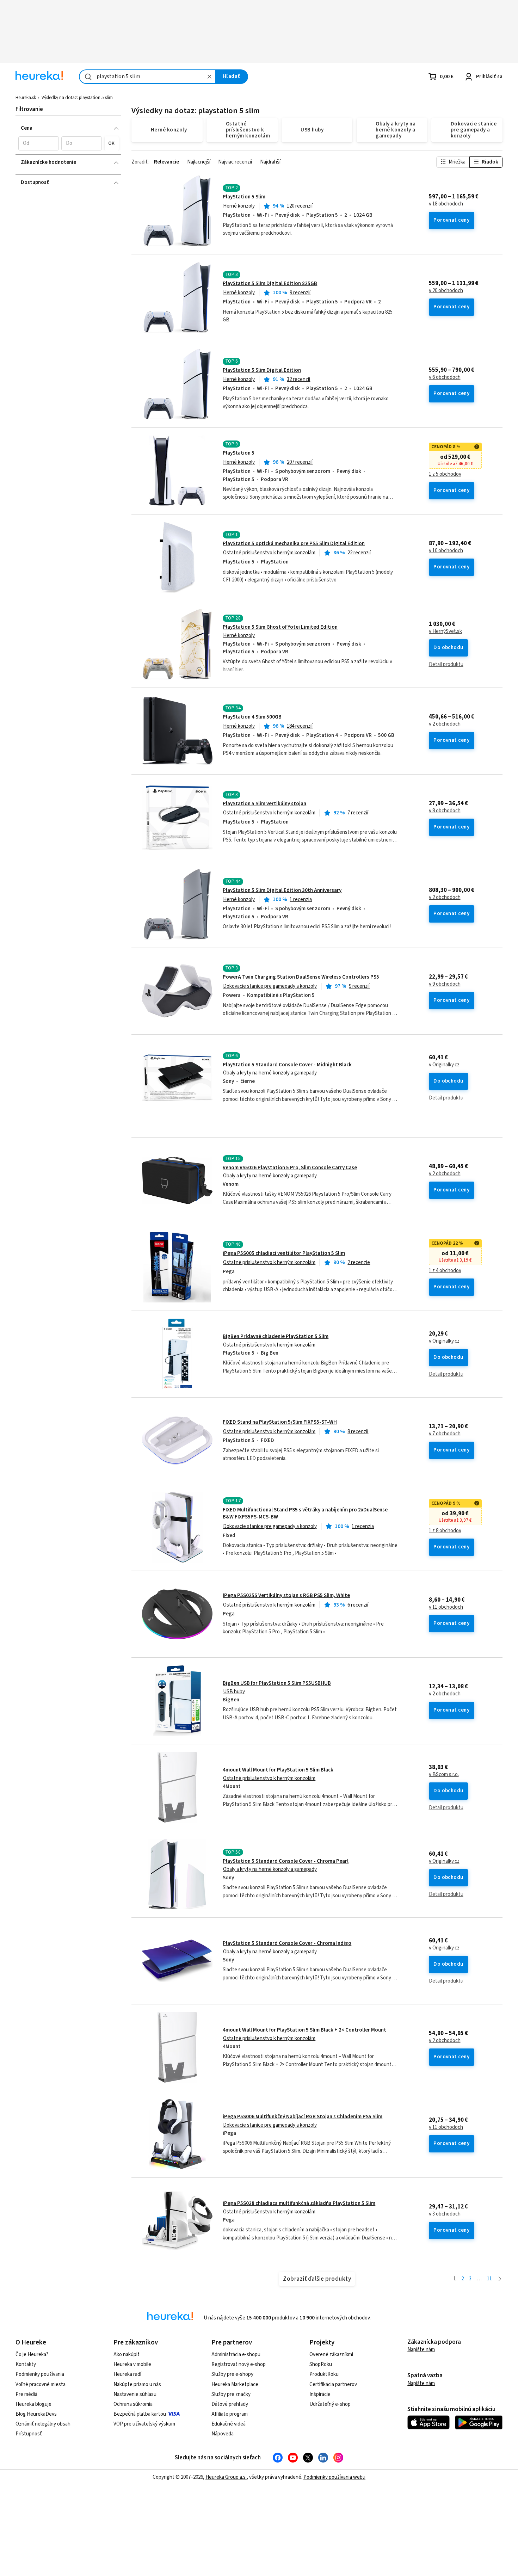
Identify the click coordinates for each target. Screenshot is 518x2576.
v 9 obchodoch (445, 984)
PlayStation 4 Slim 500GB (252, 717)
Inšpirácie (320, 2394)
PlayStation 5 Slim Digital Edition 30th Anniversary (282, 890)
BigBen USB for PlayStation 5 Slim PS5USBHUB (277, 1683)
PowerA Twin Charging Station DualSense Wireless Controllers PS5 (301, 977)
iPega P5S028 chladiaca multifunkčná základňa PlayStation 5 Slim (299, 2203)
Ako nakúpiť (127, 2355)
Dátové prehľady (230, 2404)
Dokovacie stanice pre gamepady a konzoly (270, 986)
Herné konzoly (239, 206)
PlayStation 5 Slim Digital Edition (262, 370)
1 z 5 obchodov (445, 474)
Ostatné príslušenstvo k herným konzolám (269, 553)
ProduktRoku (324, 2374)
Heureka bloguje (33, 2404)
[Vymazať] (209, 77)
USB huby (234, 1692)
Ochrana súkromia (133, 2404)
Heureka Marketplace (235, 2384)
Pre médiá (26, 2394)
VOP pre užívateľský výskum (144, 2424)
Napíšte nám (421, 2350)
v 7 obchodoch (445, 1434)
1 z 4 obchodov (445, 1271)
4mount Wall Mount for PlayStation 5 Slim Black (278, 1770)
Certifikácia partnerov (333, 2384)
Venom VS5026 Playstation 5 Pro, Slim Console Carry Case (290, 1168)
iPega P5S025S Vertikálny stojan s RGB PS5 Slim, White (286, 1595)
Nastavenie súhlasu (135, 2394)
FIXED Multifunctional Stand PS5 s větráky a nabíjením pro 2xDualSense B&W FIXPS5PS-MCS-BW (305, 1513)
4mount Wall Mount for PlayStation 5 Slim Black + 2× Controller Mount (304, 2030)
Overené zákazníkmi (331, 2355)
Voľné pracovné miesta (41, 2384)
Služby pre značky (231, 2394)
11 (489, 2279)
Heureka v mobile (132, 2364)
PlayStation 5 (239, 453)
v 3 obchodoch (445, 2214)
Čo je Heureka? (32, 2355)
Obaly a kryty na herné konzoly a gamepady (270, 1073)
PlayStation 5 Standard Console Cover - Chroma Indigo (287, 1943)
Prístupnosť (29, 2434)
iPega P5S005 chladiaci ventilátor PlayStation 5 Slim (284, 1253)
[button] (39, 143)
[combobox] (147, 77)
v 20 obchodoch (446, 291)
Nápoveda (223, 2434)
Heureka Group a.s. (226, 2477)
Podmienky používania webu (334, 2477)
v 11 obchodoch (446, 1607)
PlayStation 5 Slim (244, 197)
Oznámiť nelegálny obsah (43, 2424)
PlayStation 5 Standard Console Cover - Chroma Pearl (286, 1861)
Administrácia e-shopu (236, 2355)
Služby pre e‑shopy (232, 2374)
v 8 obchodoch (445, 811)
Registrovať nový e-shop (239, 2364)
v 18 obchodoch (446, 204)
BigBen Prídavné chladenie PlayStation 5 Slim (276, 1336)
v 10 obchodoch (446, 551)
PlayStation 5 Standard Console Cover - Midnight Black (287, 1065)
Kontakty (26, 2364)
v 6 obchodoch (445, 377)
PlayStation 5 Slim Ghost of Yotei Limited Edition (280, 627)
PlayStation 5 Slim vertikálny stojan (264, 804)
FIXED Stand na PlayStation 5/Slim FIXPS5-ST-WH (280, 1422)
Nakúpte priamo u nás (137, 2384)
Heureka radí (127, 2374)
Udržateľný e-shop (330, 2404)
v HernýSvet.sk (445, 631)
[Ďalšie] (500, 2279)
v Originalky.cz (444, 1065)
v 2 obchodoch (445, 724)
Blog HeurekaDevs (36, 2414)
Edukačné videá (229, 2424)
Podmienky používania (40, 2374)
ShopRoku (321, 2364)
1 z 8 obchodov (445, 1531)
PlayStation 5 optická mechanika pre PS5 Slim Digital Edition (294, 544)
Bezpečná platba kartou (140, 2414)
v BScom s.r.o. (444, 1775)
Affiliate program (230, 2414)
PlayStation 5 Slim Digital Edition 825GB (270, 284)
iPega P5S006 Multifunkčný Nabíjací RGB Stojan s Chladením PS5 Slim (303, 2117)
